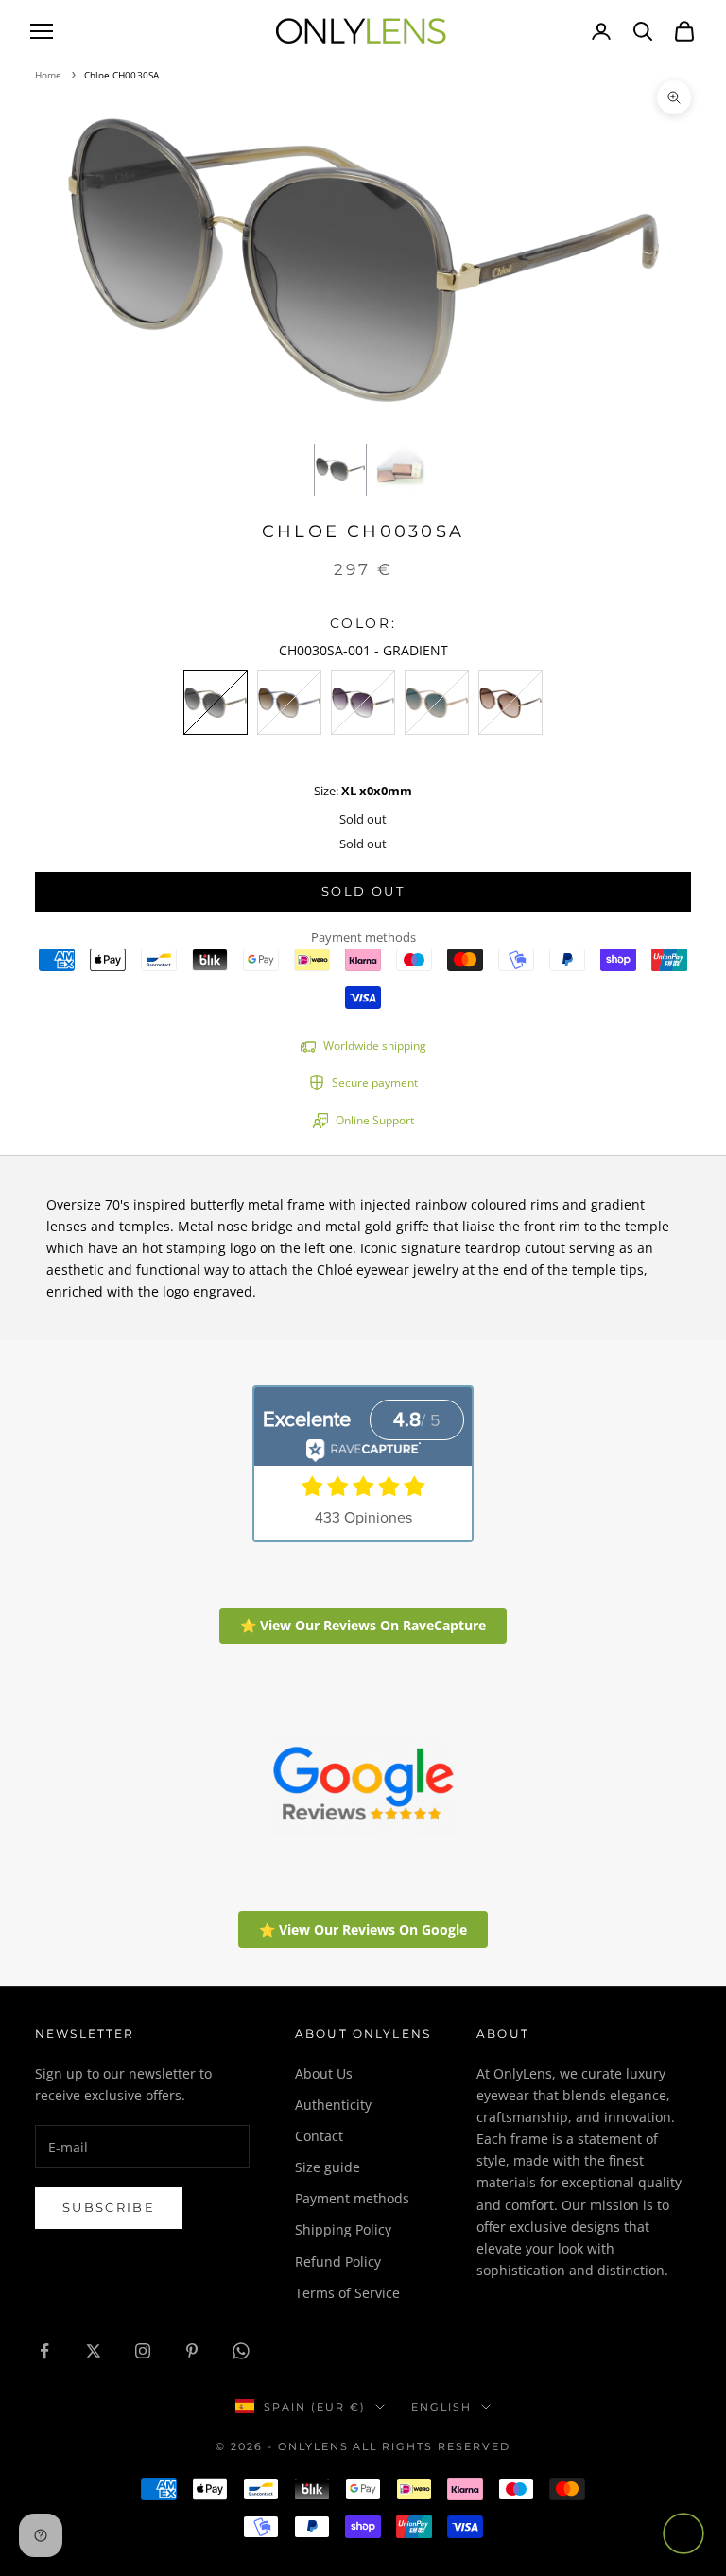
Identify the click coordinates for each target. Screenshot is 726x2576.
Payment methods (352, 2198)
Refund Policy (338, 2262)
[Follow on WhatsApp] (241, 2351)
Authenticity (333, 2105)
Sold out (363, 891)
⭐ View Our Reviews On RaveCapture (363, 1625)
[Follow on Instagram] (143, 2351)
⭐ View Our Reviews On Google (363, 1930)
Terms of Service (347, 2293)
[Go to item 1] (340, 470)
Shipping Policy (343, 2229)
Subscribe (109, 2207)
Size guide (328, 2167)
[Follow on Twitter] (94, 2351)
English (441, 2407)
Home (48, 75)
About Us (324, 2073)
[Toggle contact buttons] (683, 2533)
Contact (319, 2136)
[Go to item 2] (401, 470)
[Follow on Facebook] (44, 2351)
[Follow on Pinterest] (192, 2351)
